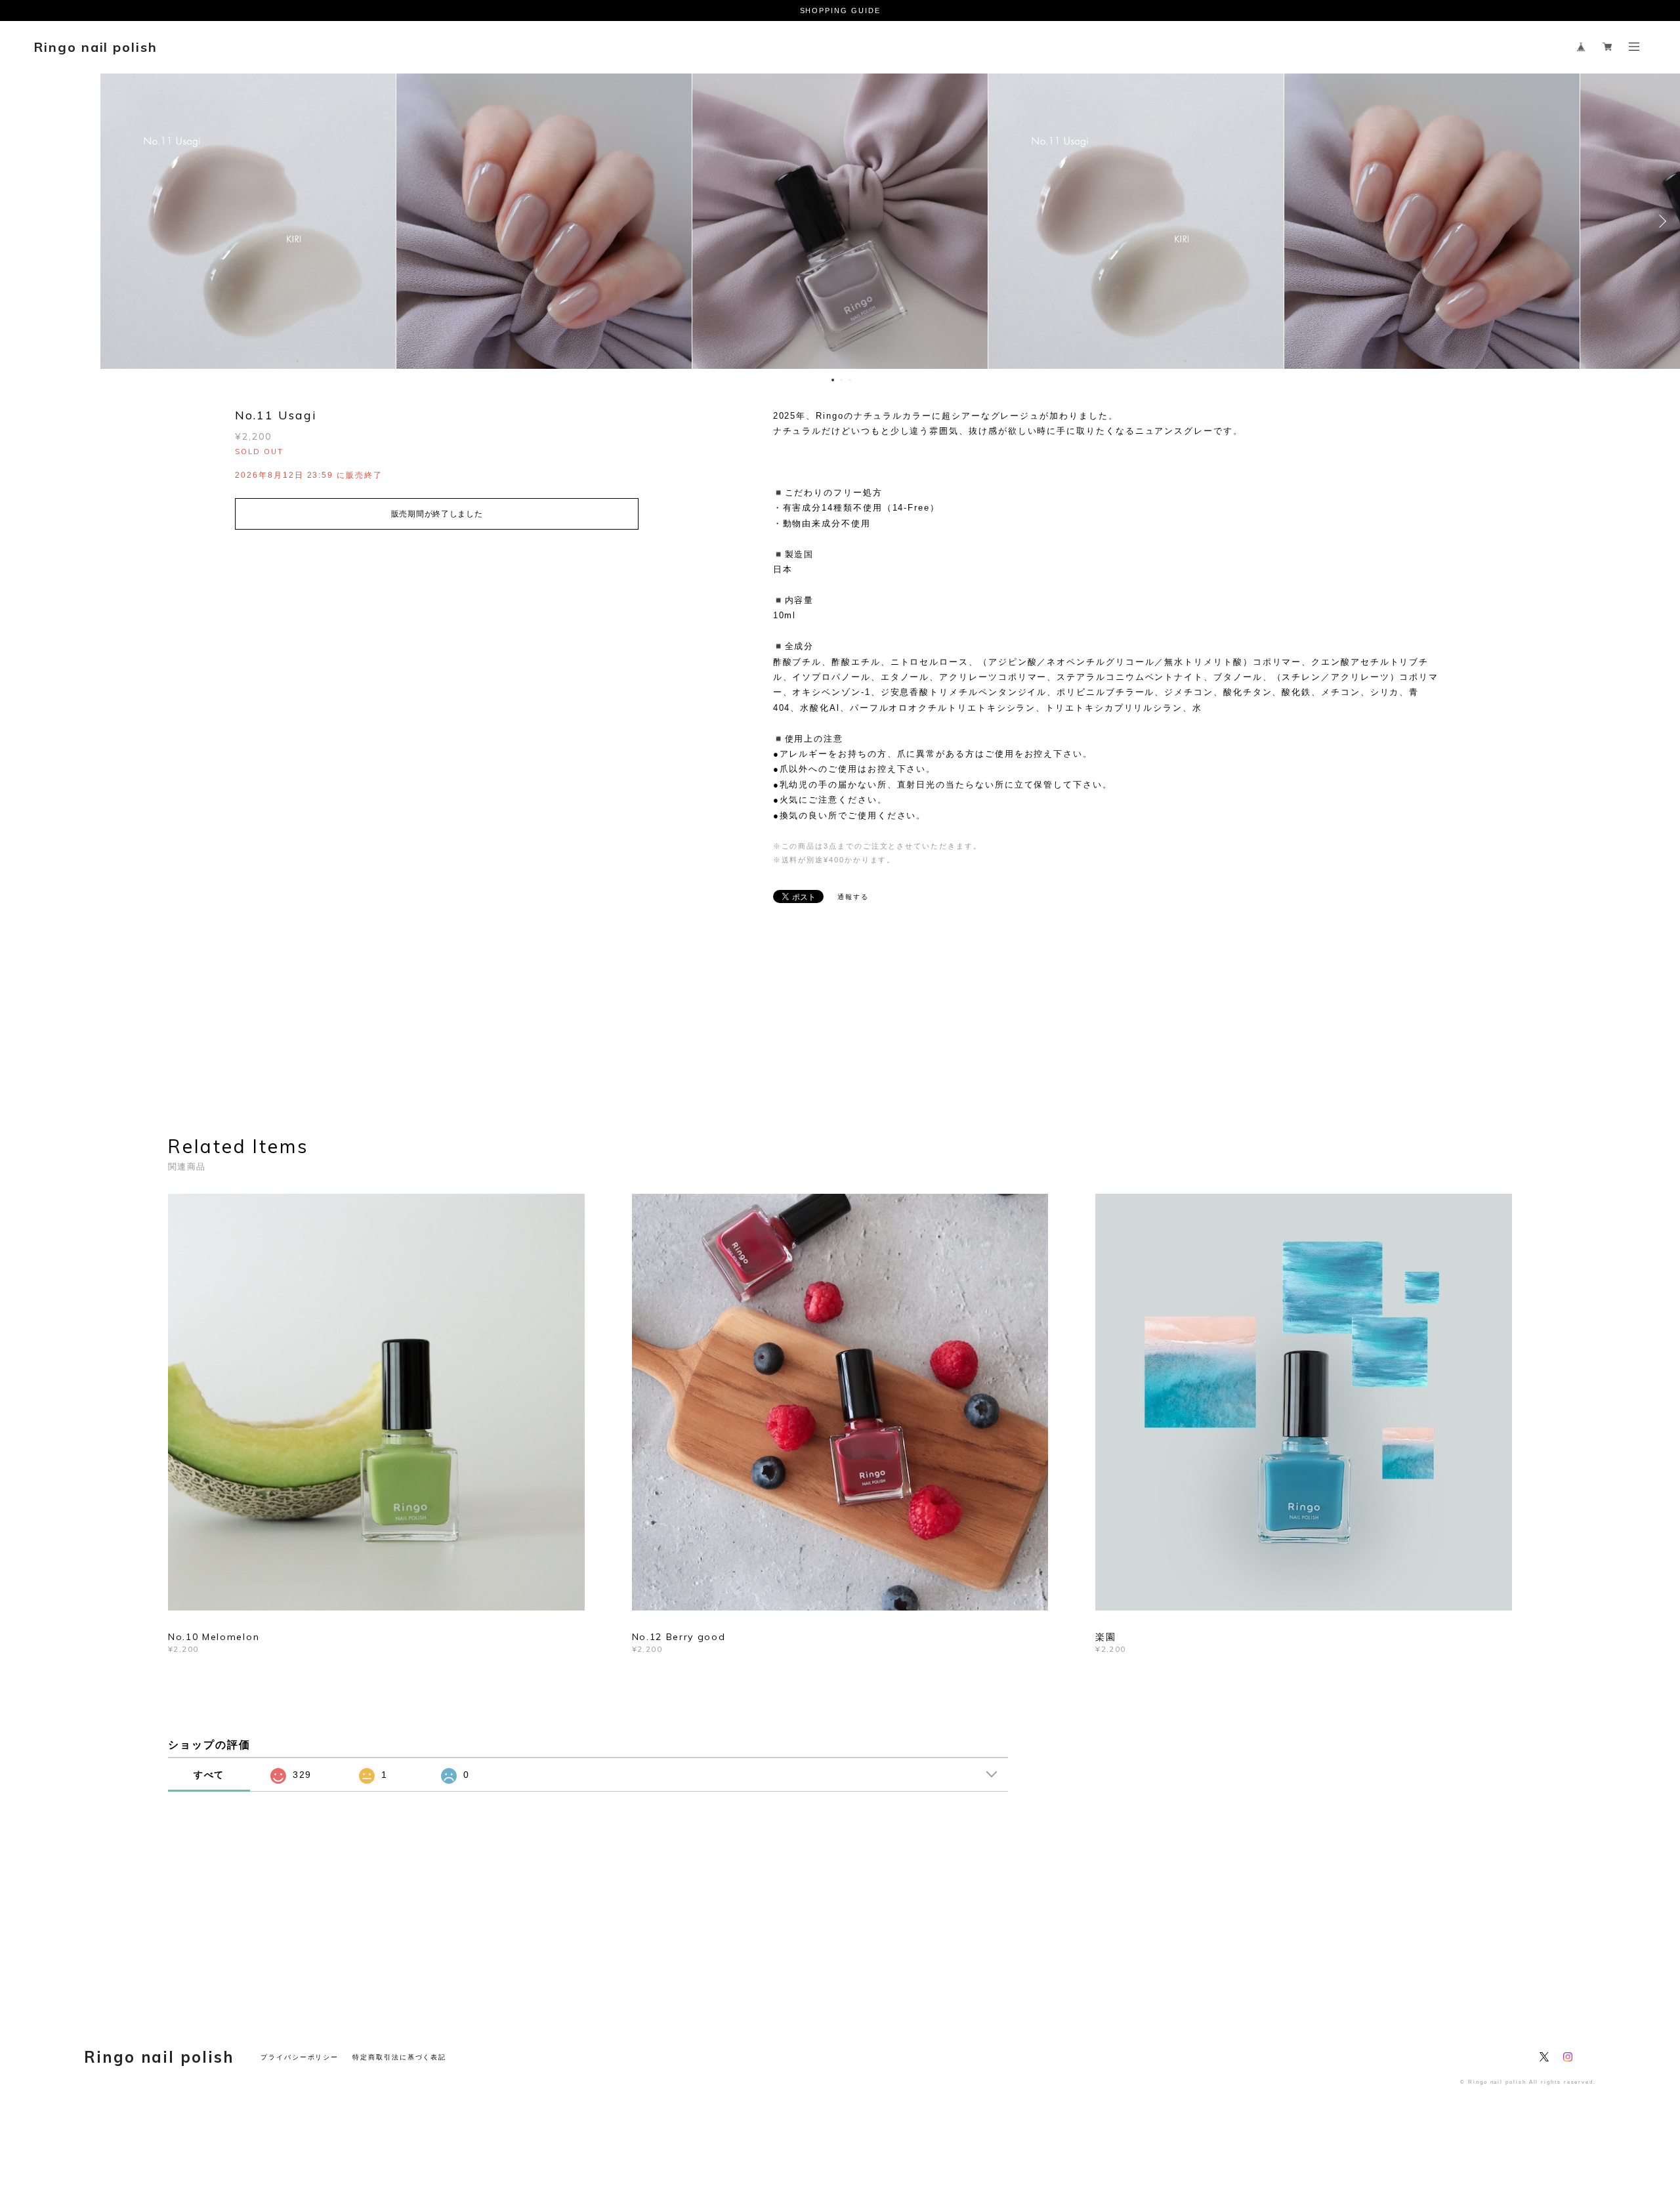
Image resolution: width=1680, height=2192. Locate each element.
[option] (840, 221)
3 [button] (850, 380)
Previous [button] (20, 221)
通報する (853, 897)
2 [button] (841, 380)
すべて (209, 1775)
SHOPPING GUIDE (840, 11)
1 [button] (833, 380)
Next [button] (1660, 221)
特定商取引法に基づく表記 (399, 2057)
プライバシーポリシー (300, 2057)
